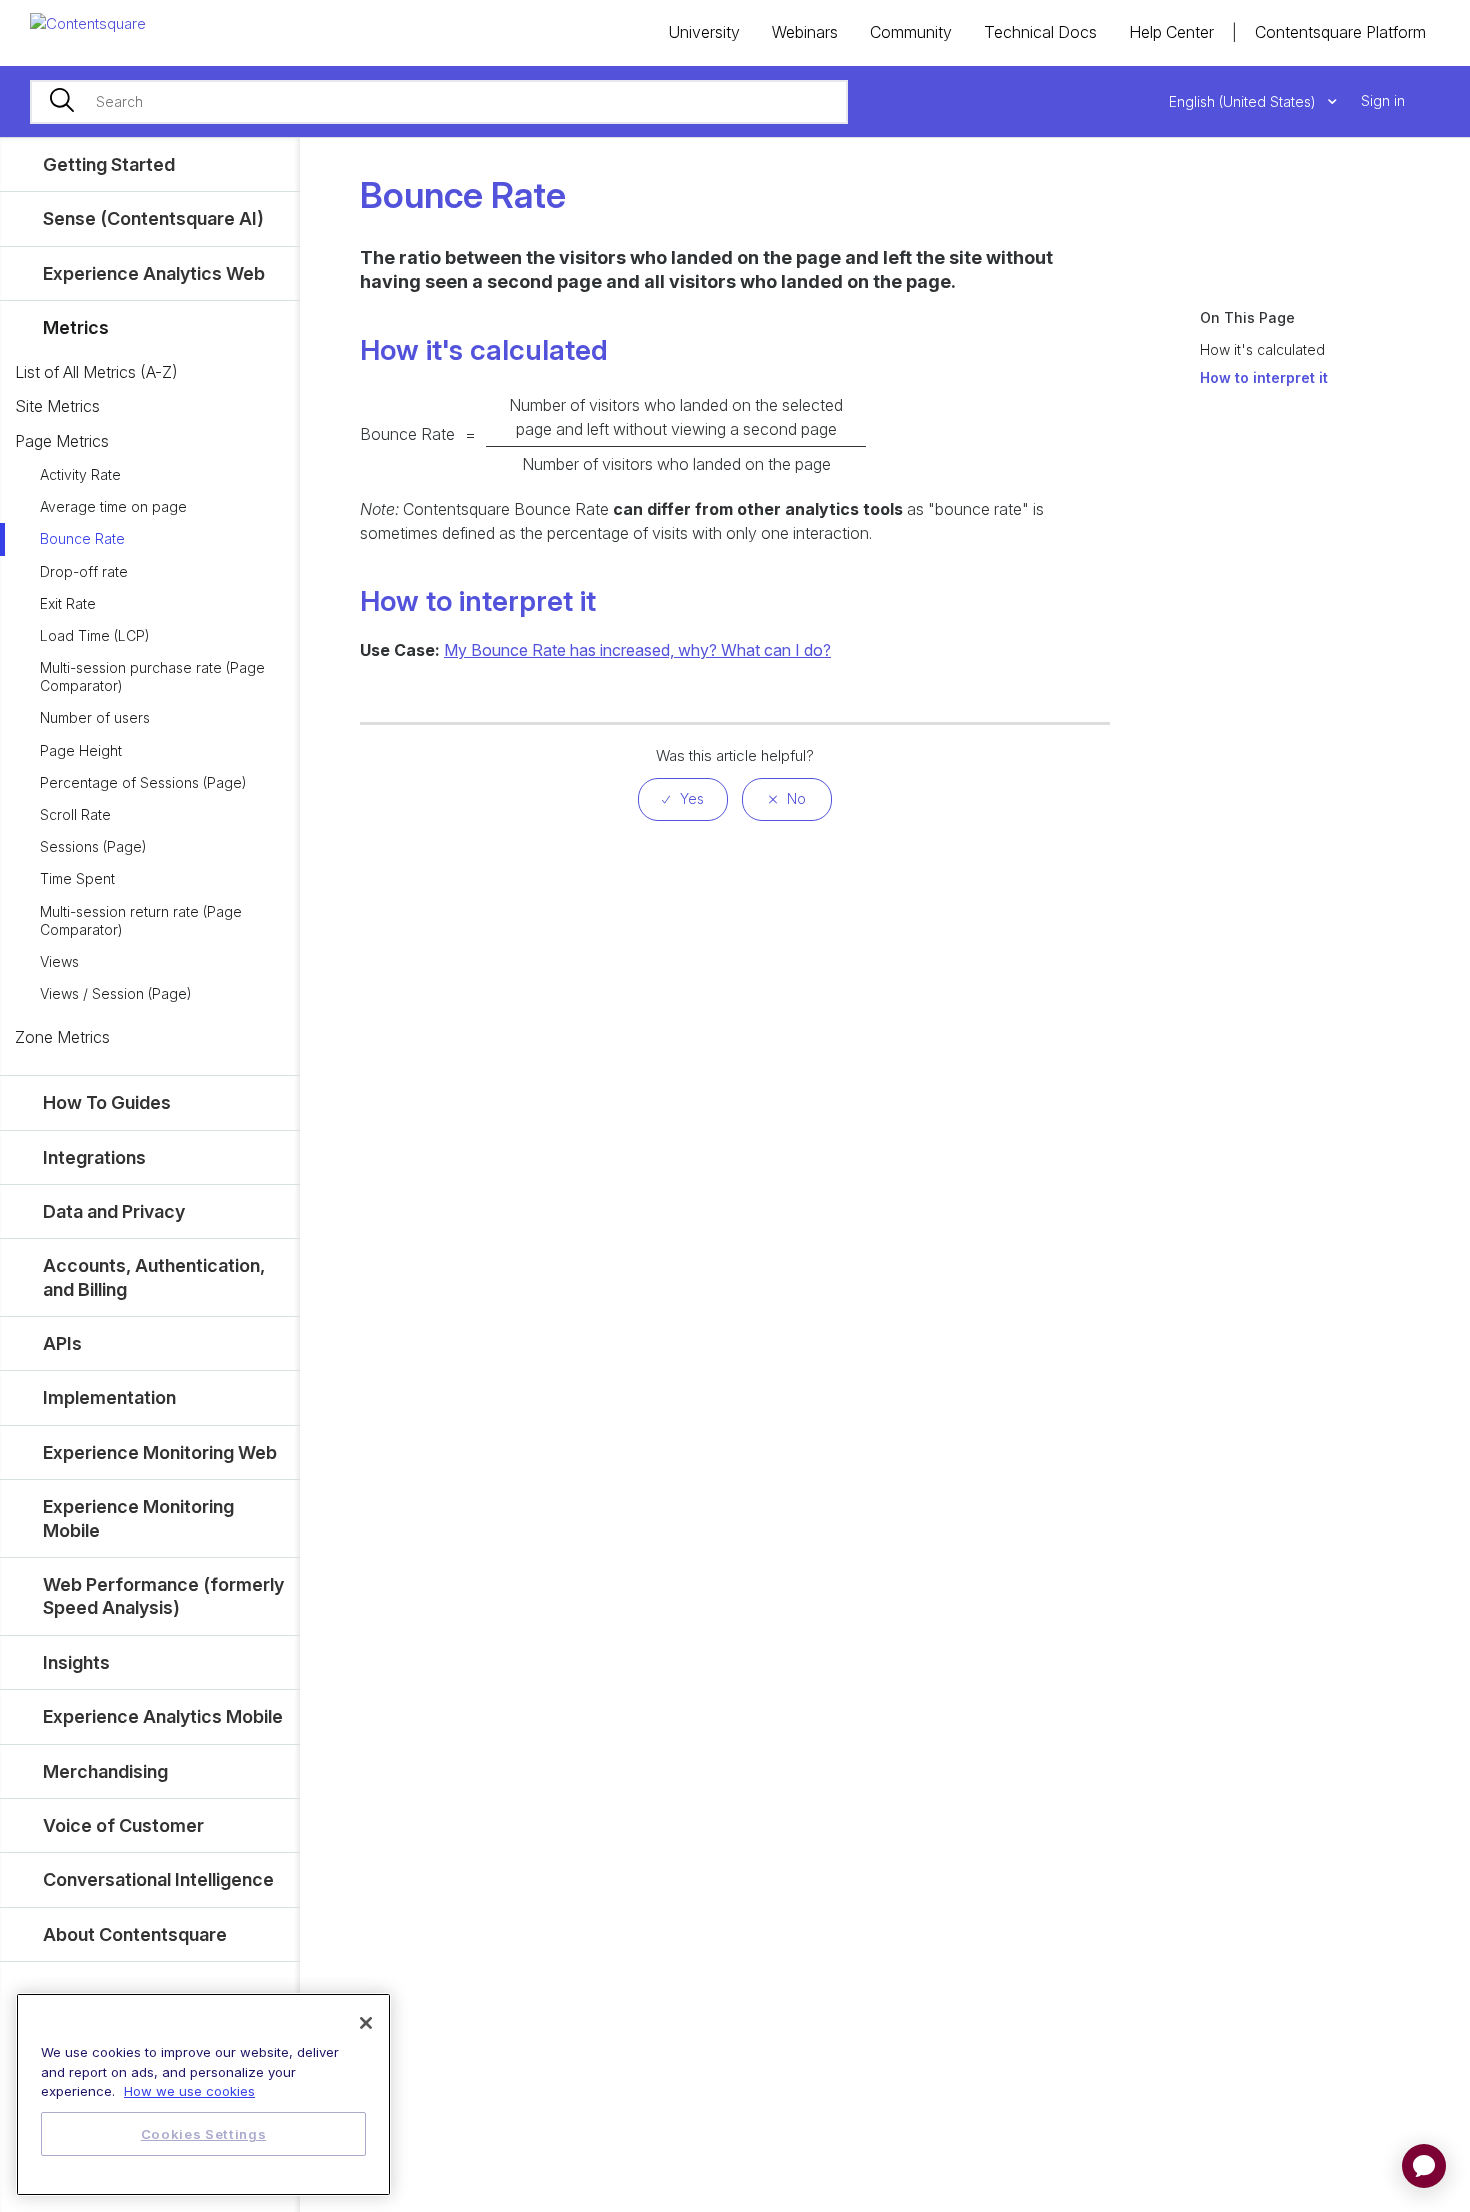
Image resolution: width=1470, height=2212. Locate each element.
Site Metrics (57, 406)
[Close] (366, 2023)
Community (911, 32)
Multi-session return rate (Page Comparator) (141, 920)
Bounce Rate (82, 538)
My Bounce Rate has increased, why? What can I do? (637, 650)
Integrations (94, 1157)
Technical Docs (1040, 32)
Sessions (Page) (93, 846)
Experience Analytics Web (154, 273)
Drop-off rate (84, 571)
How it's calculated (1262, 349)
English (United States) (1244, 101)
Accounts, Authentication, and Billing (154, 1277)
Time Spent (77, 878)
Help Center (1171, 32)
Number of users (95, 717)
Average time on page (113, 506)
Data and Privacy (114, 1211)
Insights (76, 1662)
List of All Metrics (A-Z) (96, 372)
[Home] (88, 22)
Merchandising (105, 1771)
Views (59, 961)
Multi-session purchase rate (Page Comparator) (152, 676)
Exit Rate (68, 603)
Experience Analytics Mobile (163, 1716)
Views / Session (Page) (116, 993)
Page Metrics (62, 441)
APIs (62, 1343)
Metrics (76, 327)
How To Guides (107, 1102)
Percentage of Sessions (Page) (143, 782)
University (704, 32)
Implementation (109, 1397)
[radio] (683, 799)
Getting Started (109, 164)
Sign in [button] (1383, 100)
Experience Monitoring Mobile (138, 1518)
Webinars (805, 32)
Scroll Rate (75, 814)
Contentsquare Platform (1340, 32)
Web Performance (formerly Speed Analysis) (163, 1596)
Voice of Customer (123, 1825)
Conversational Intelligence (158, 1879)
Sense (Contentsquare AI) (153, 218)
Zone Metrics (62, 1037)
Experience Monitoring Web (160, 1452)
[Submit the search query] (62, 102)
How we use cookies (189, 2091)
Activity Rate (80, 474)
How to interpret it (1264, 377)
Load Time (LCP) (95, 635)
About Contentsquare (135, 1934)
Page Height (81, 750)
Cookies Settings (204, 2134)
